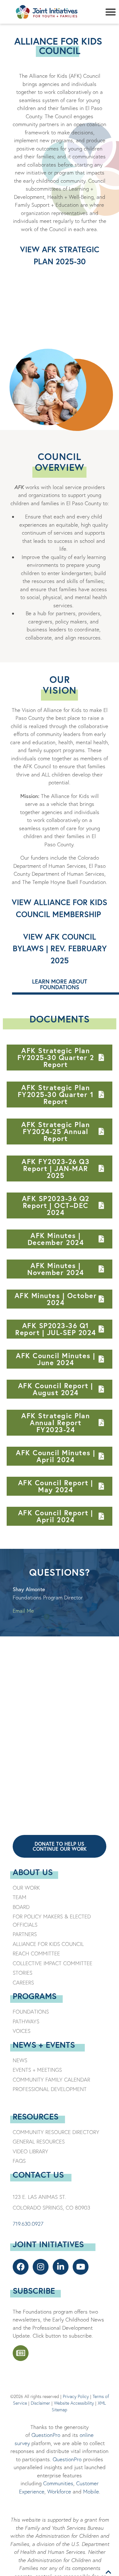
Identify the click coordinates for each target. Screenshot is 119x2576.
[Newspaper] (21, 2353)
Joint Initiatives (48, 2244)
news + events (44, 2045)
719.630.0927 (28, 2224)
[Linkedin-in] (61, 2267)
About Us (33, 1872)
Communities (57, 2483)
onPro (75, 2459)
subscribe (34, 2291)
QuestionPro (46, 2435)
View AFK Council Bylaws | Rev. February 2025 (60, 948)
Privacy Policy (76, 2396)
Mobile (91, 2491)
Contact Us (38, 2174)
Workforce (59, 2491)
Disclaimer (40, 2403)
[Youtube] (81, 2267)
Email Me (23, 1611)
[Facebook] (21, 2267)
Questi (60, 2459)
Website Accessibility (74, 2403)
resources (36, 2116)
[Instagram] (41, 2267)
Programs (35, 1996)
